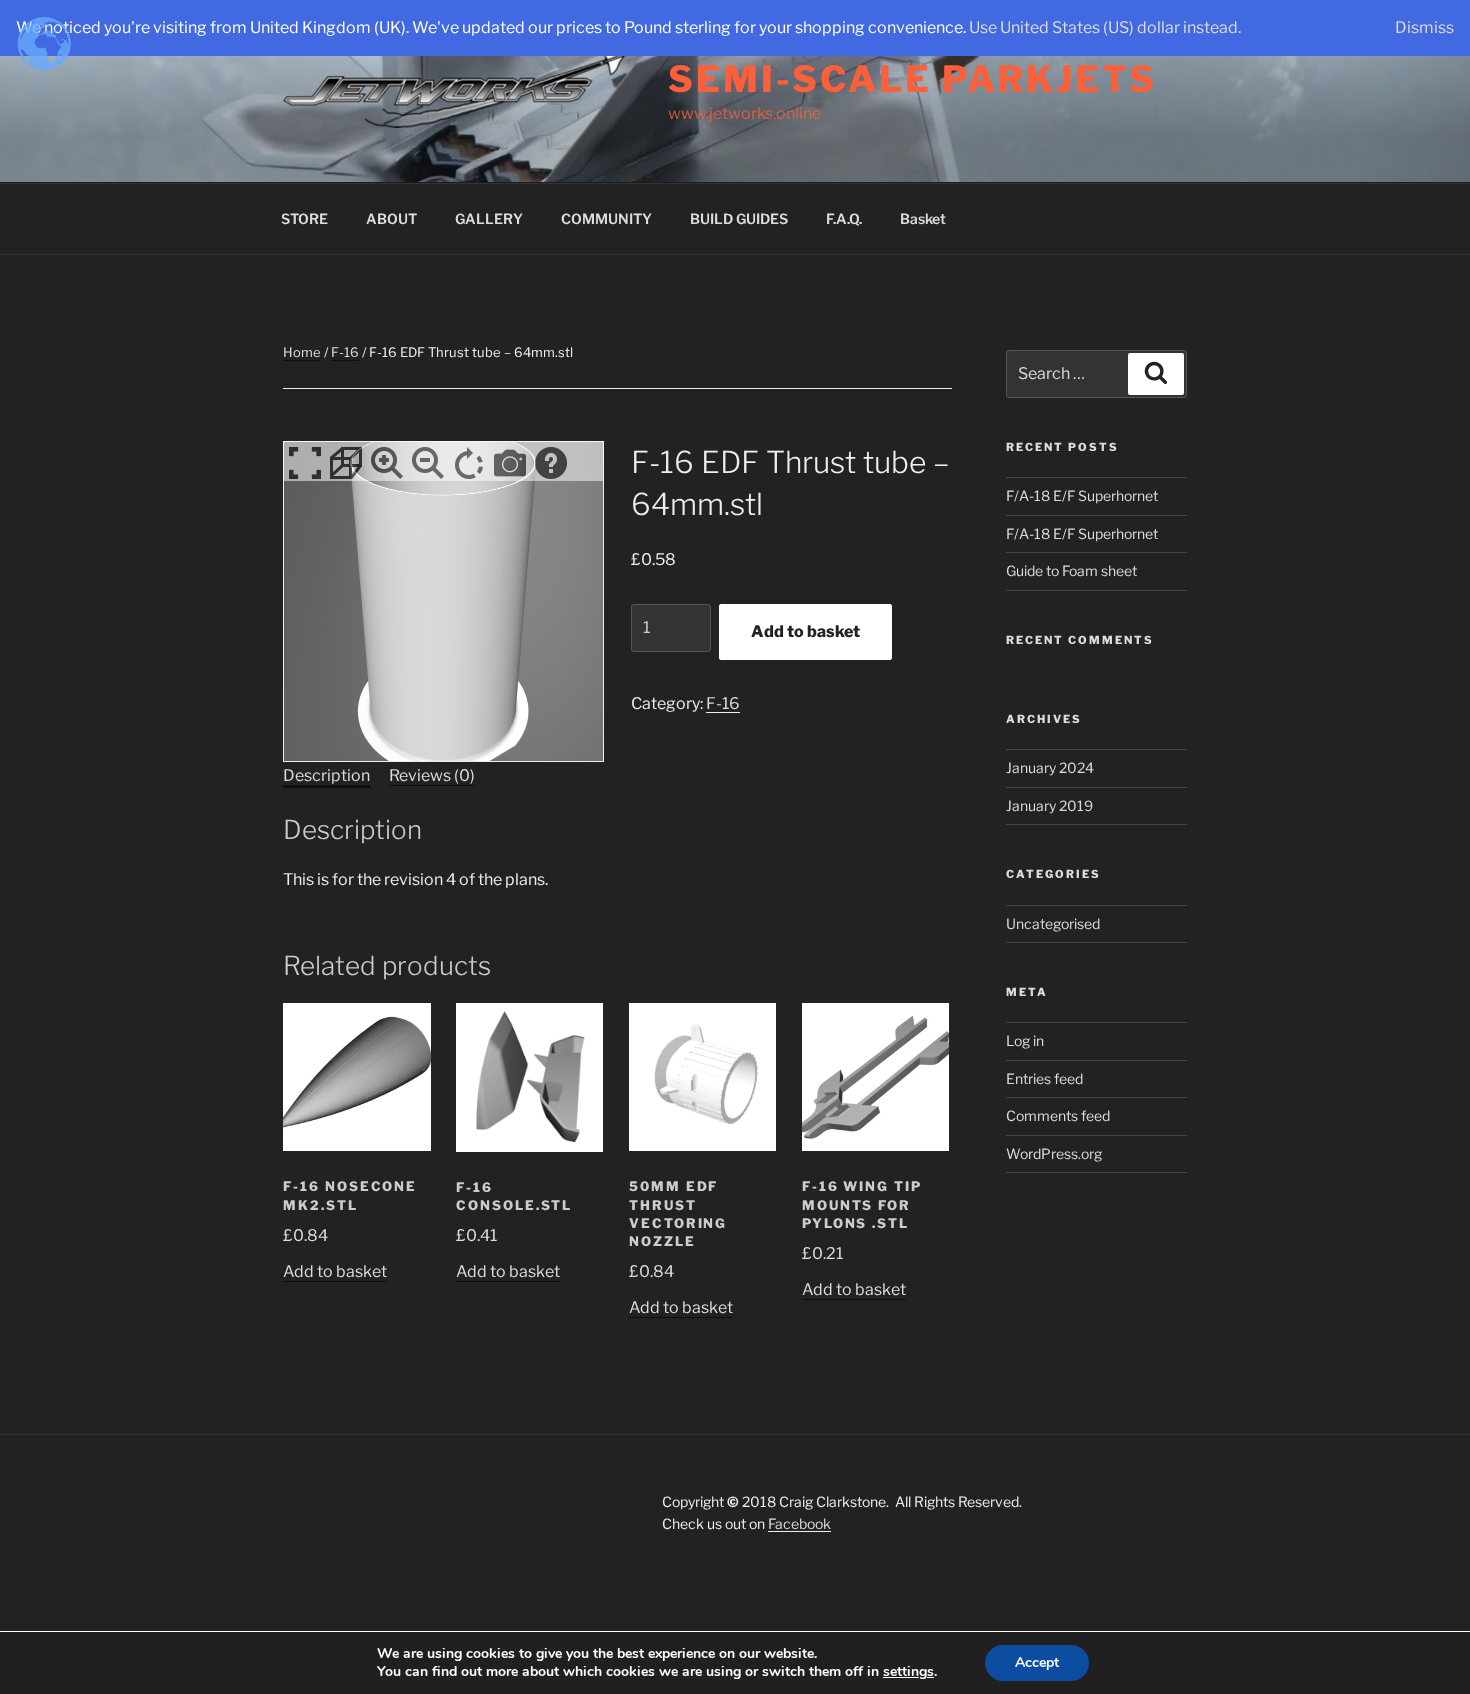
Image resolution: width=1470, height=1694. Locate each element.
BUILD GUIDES (739, 218)
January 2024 (1050, 767)
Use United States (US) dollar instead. (1105, 27)
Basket (923, 218)
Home (302, 352)
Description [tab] (326, 775)
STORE (304, 218)
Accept (1037, 1662)
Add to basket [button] (335, 1271)
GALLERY (489, 218)
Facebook (799, 1523)
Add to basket (805, 631)
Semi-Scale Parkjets (912, 79)
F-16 (345, 352)
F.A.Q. (844, 218)
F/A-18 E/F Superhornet (1082, 495)
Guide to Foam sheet (1071, 570)
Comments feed (1058, 1115)
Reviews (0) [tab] (432, 775)
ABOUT (391, 218)
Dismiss (1424, 27)
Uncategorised (1053, 923)
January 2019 (1049, 805)
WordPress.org (1054, 1153)
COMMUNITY (606, 218)
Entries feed (1044, 1078)
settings (908, 1672)
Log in (1025, 1040)
